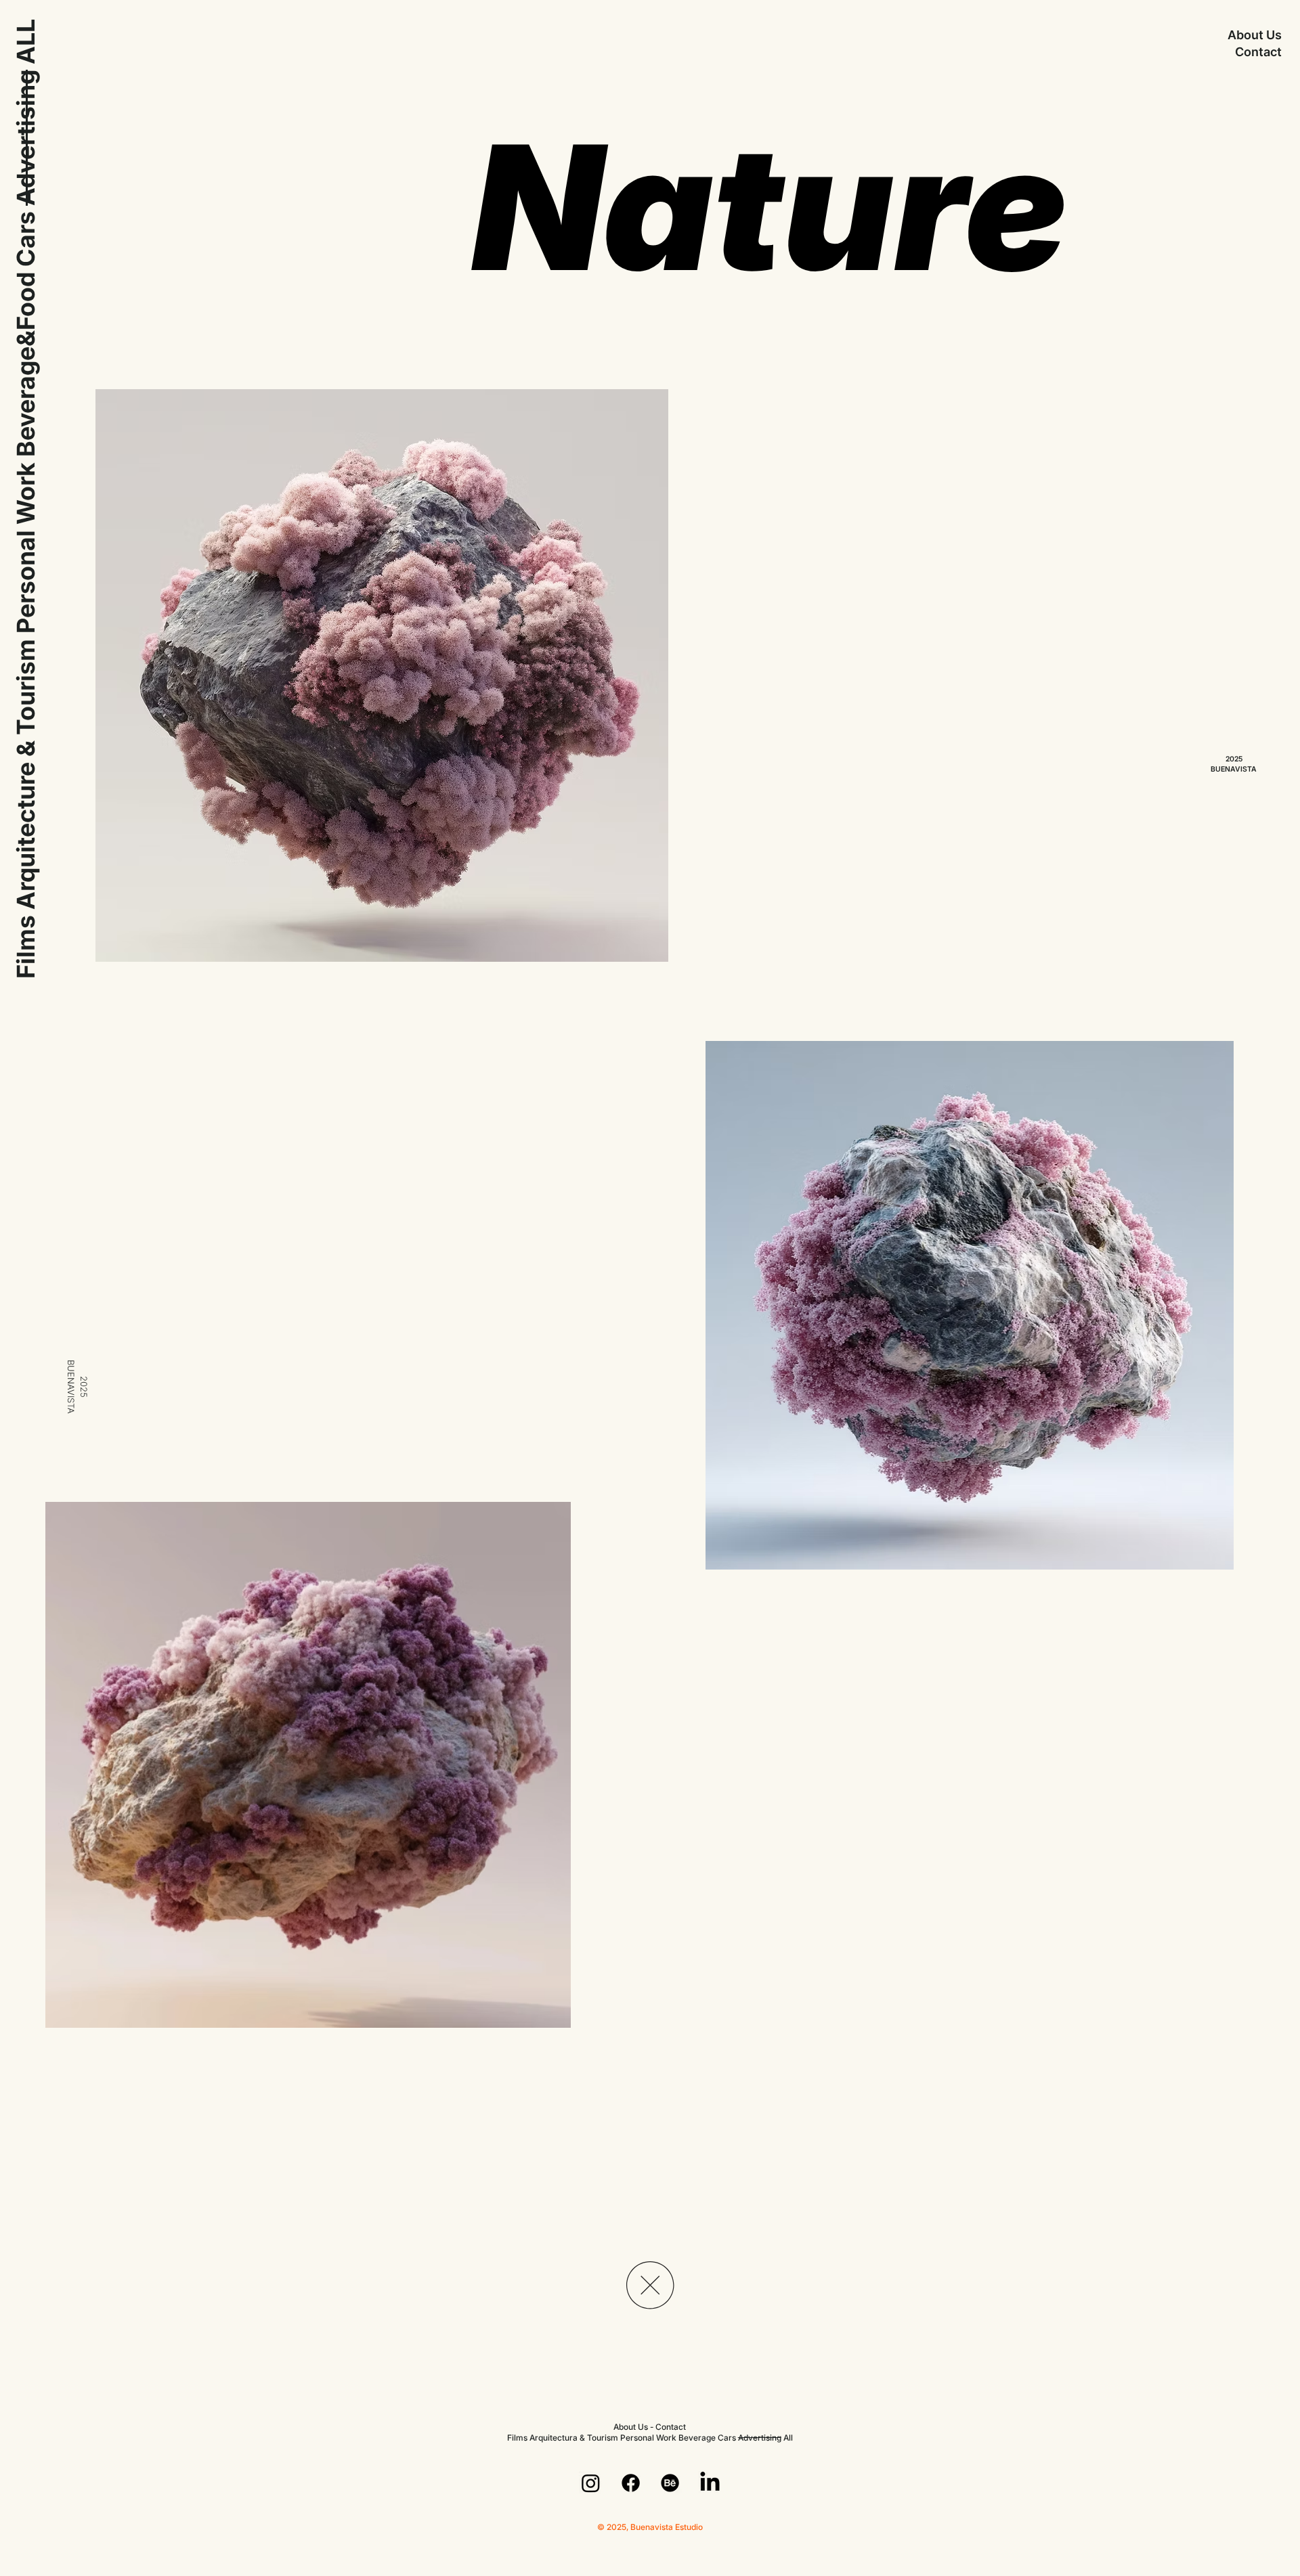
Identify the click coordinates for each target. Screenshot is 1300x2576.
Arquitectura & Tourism (574, 2438)
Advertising (26, 138)
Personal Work (648, 2438)
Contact (1258, 52)
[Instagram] (591, 2483)
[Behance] (670, 2483)
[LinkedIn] (710, 2483)
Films (26, 947)
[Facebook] (631, 2483)
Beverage (697, 2438)
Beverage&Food (26, 364)
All (788, 2438)
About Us (1255, 35)
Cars (26, 239)
